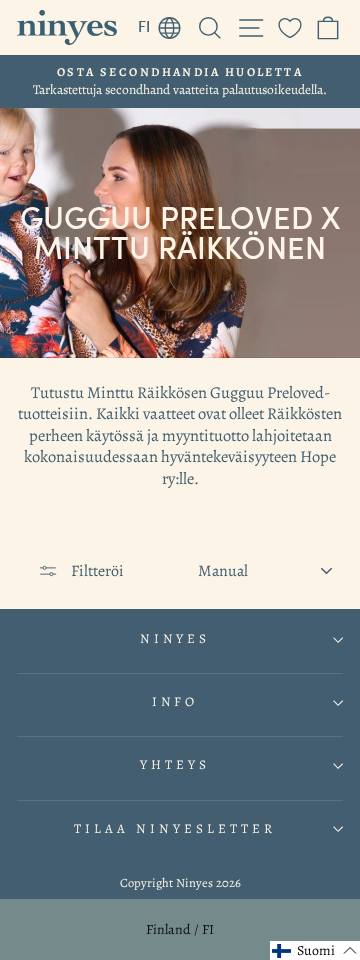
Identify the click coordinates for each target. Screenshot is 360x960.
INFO (175, 702)
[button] (315, 950)
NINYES (175, 639)
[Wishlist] (290, 27)
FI (165, 23)
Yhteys (175, 765)
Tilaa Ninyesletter (175, 829)
